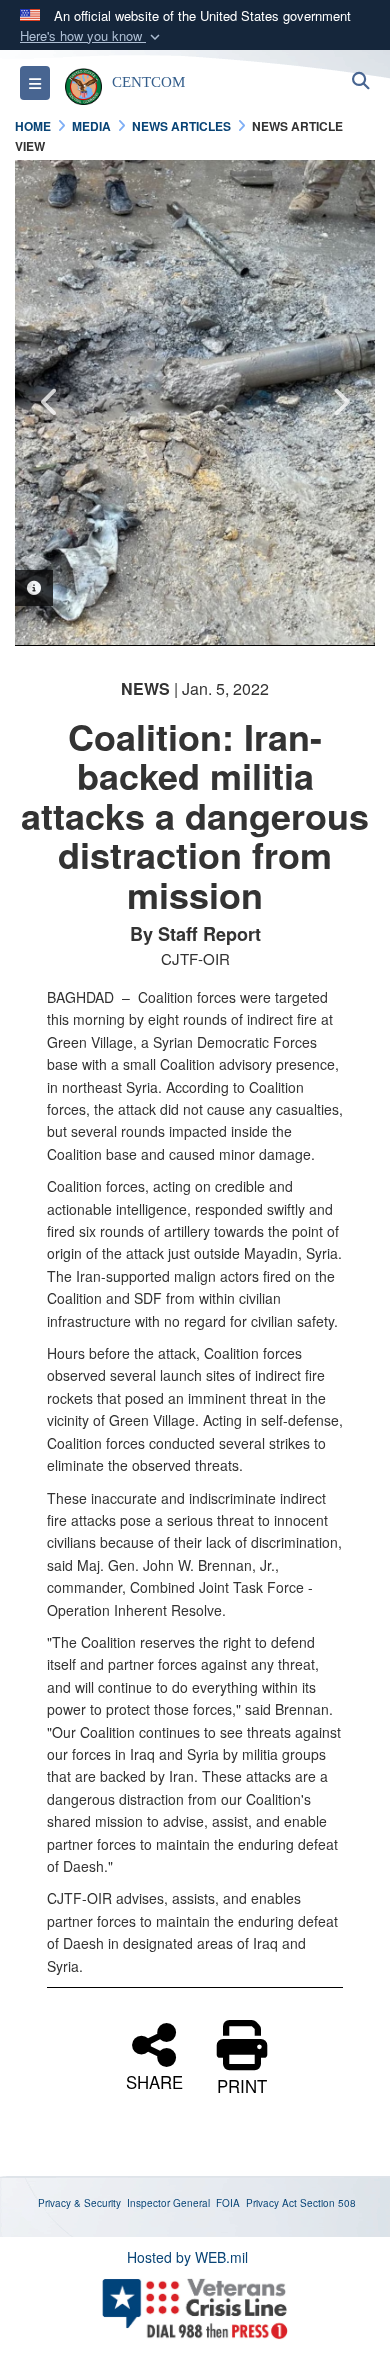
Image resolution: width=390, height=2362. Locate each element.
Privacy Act (271, 2203)
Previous (50, 402)
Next (340, 402)
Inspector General (168, 2203)
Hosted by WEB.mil (187, 2257)
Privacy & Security (79, 2203)
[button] (92, 36)
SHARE (154, 2080)
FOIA (228, 2203)
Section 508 (328, 2203)
